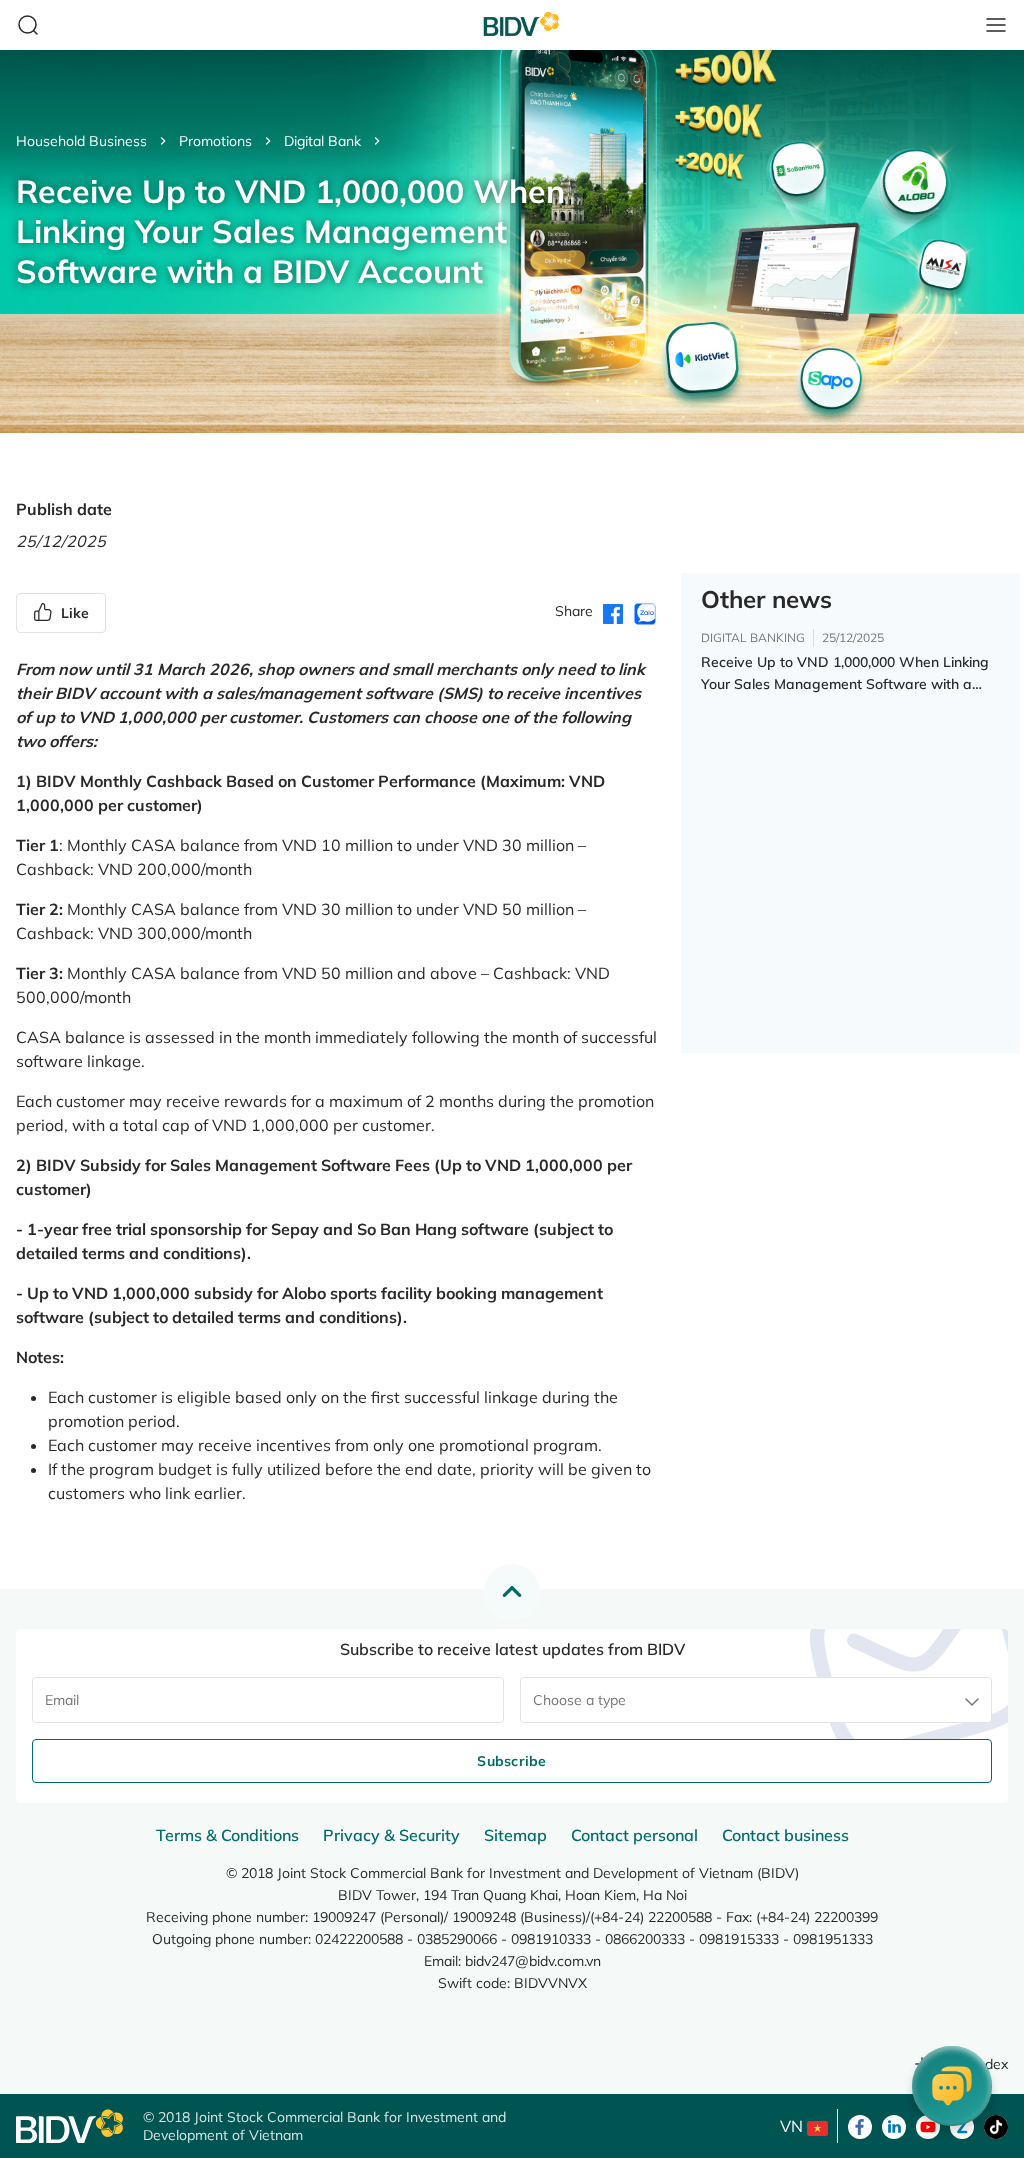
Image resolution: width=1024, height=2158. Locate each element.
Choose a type (579, 1700)
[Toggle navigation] (996, 25)
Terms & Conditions (227, 1835)
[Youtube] (928, 2125)
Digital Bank (322, 141)
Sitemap (515, 1835)
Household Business (81, 141)
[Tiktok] (996, 2125)
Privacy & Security (391, 1835)
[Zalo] (962, 2125)
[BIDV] (69, 2126)
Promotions (215, 141)
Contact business (785, 1835)
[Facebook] (860, 2125)
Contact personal (634, 1835)
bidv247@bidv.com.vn (533, 1961)
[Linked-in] (894, 2125)
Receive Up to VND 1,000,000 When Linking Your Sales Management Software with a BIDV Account (845, 674)
